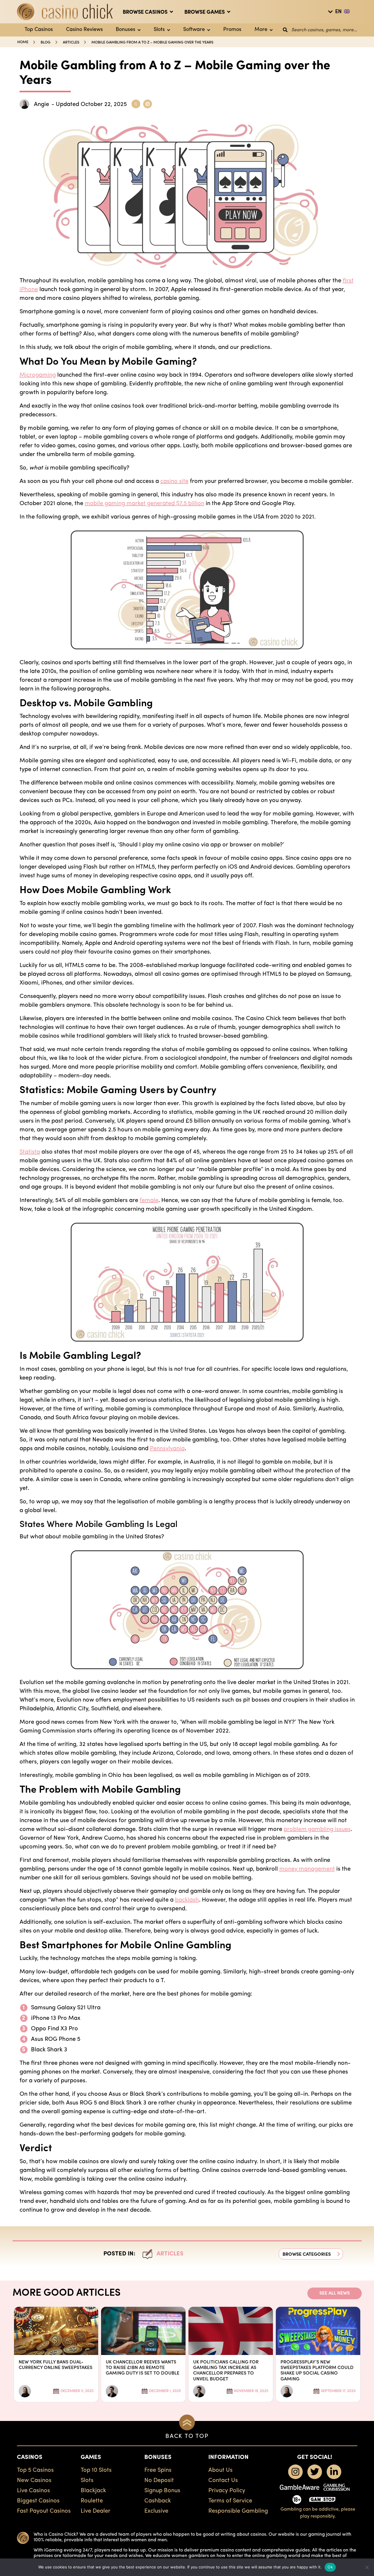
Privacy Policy (227, 2491)
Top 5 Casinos (35, 2470)
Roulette (92, 2501)
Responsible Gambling (238, 2511)
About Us (220, 2470)
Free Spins (158, 2470)
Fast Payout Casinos (44, 2511)
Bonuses (125, 30)
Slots (159, 30)
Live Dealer (96, 2511)
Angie (41, 105)
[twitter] (315, 2472)
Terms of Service (230, 2501)
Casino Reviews (84, 30)
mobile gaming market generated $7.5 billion (144, 504)
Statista (30, 1152)
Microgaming (38, 375)
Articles (71, 42)
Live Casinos (33, 2491)
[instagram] (295, 2472)
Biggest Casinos (38, 2501)
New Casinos (34, 2481)
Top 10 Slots (96, 2470)
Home (23, 42)
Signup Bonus (162, 2491)
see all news (335, 2293)
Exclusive (156, 2511)
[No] (367, 2567)
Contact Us (223, 2481)
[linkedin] (334, 2472)
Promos (232, 30)
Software (194, 30)
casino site (174, 481)
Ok (330, 2567)
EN (338, 12)
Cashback (158, 2501)
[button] (311, 2254)
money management (307, 1869)
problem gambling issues (317, 1829)
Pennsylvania (167, 1449)
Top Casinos (39, 30)
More (261, 30)
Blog (46, 42)
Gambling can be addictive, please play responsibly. (318, 2513)
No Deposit (159, 2481)
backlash (187, 1900)
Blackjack (93, 2491)
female (149, 1201)
